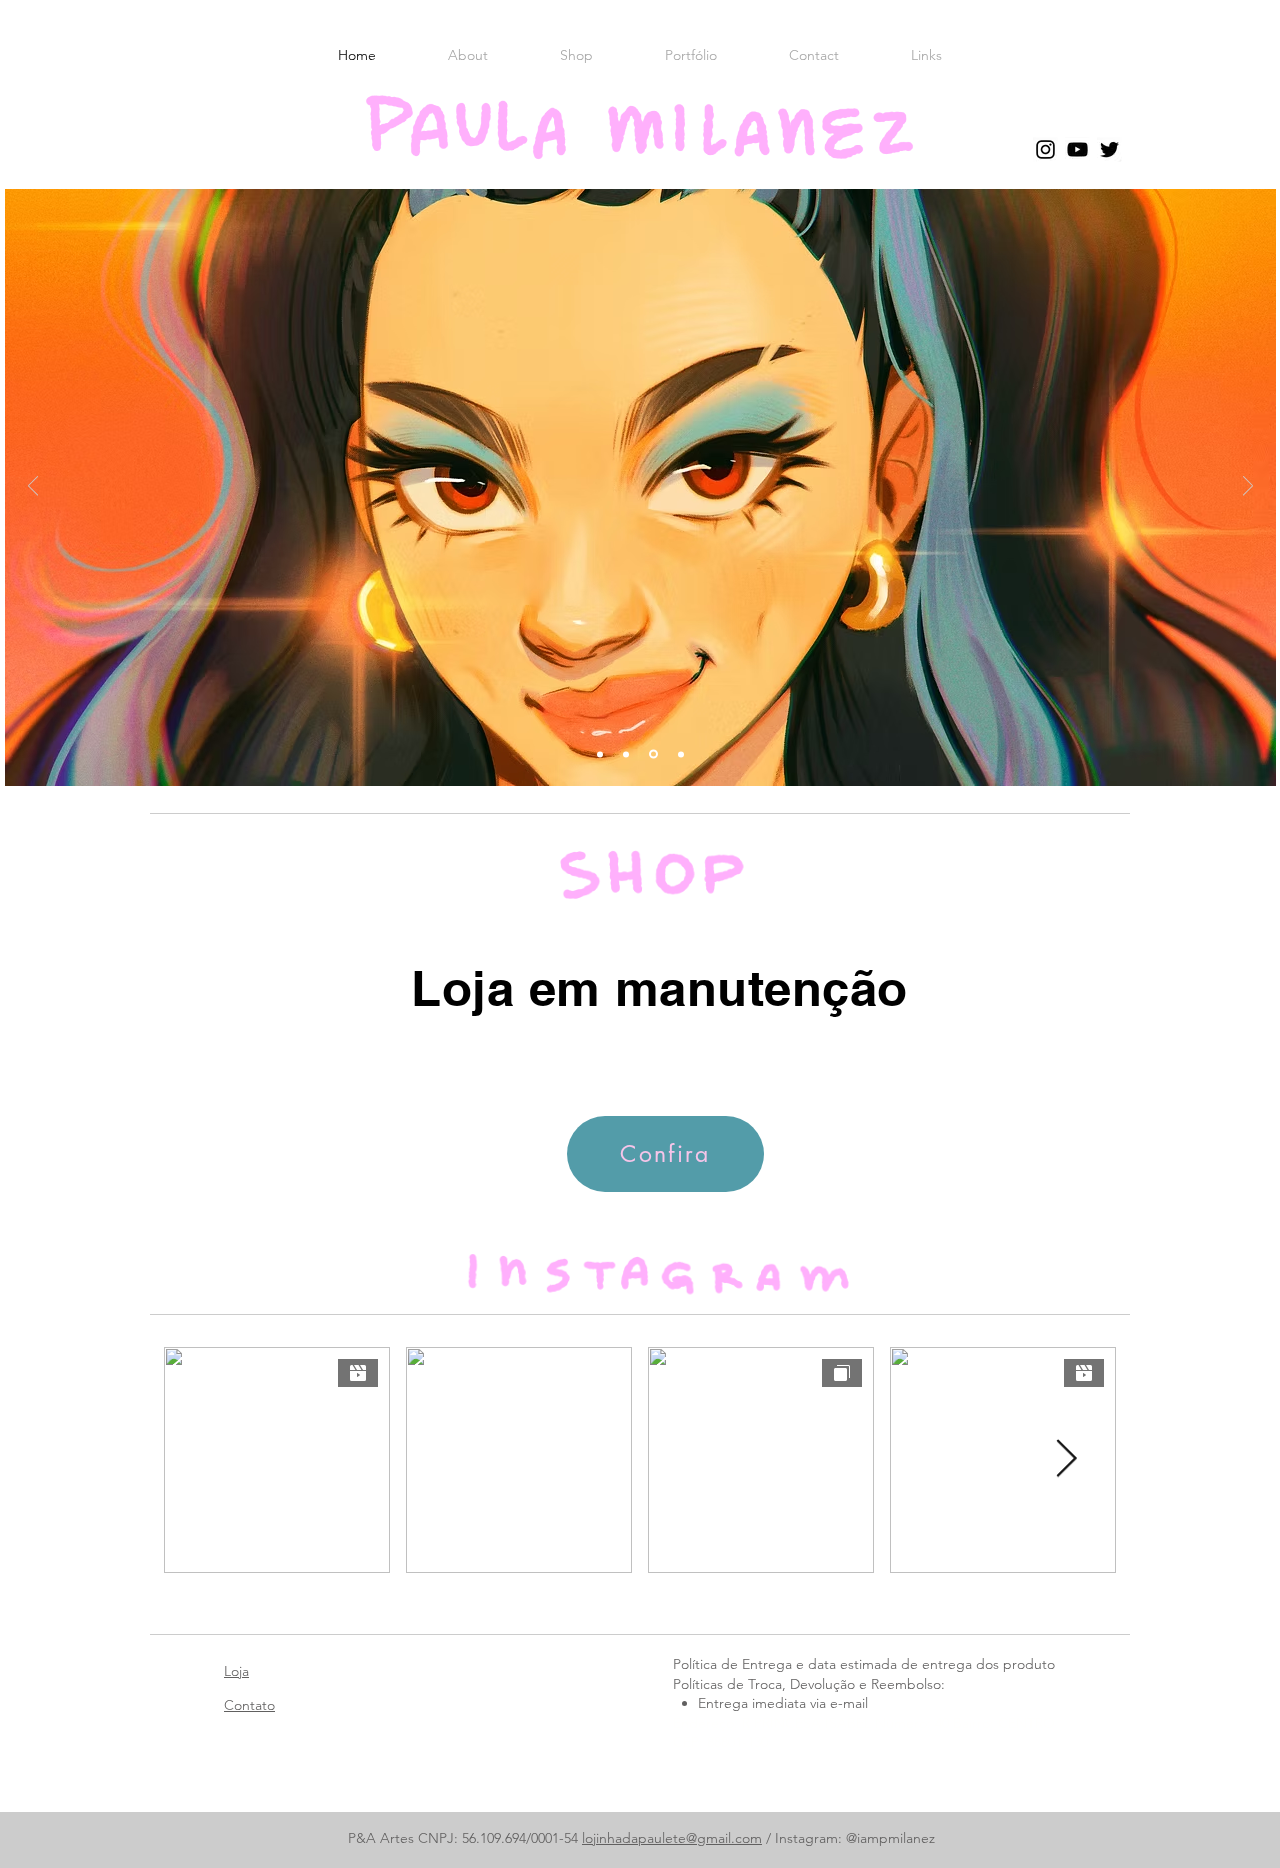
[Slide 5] (652, 754)
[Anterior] (33, 487)
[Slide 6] (600, 754)
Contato (249, 1705)
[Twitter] (1109, 149)
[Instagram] (1045, 149)
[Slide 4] (679, 754)
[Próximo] (1248, 487)
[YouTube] (1077, 149)
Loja (236, 1671)
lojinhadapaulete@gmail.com (672, 1838)
